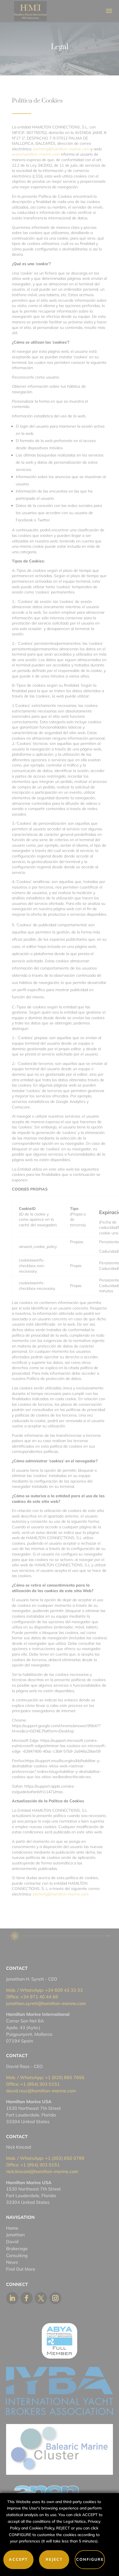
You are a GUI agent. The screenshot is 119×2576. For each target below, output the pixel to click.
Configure (90, 2559)
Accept (18, 2559)
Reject (54, 2559)
